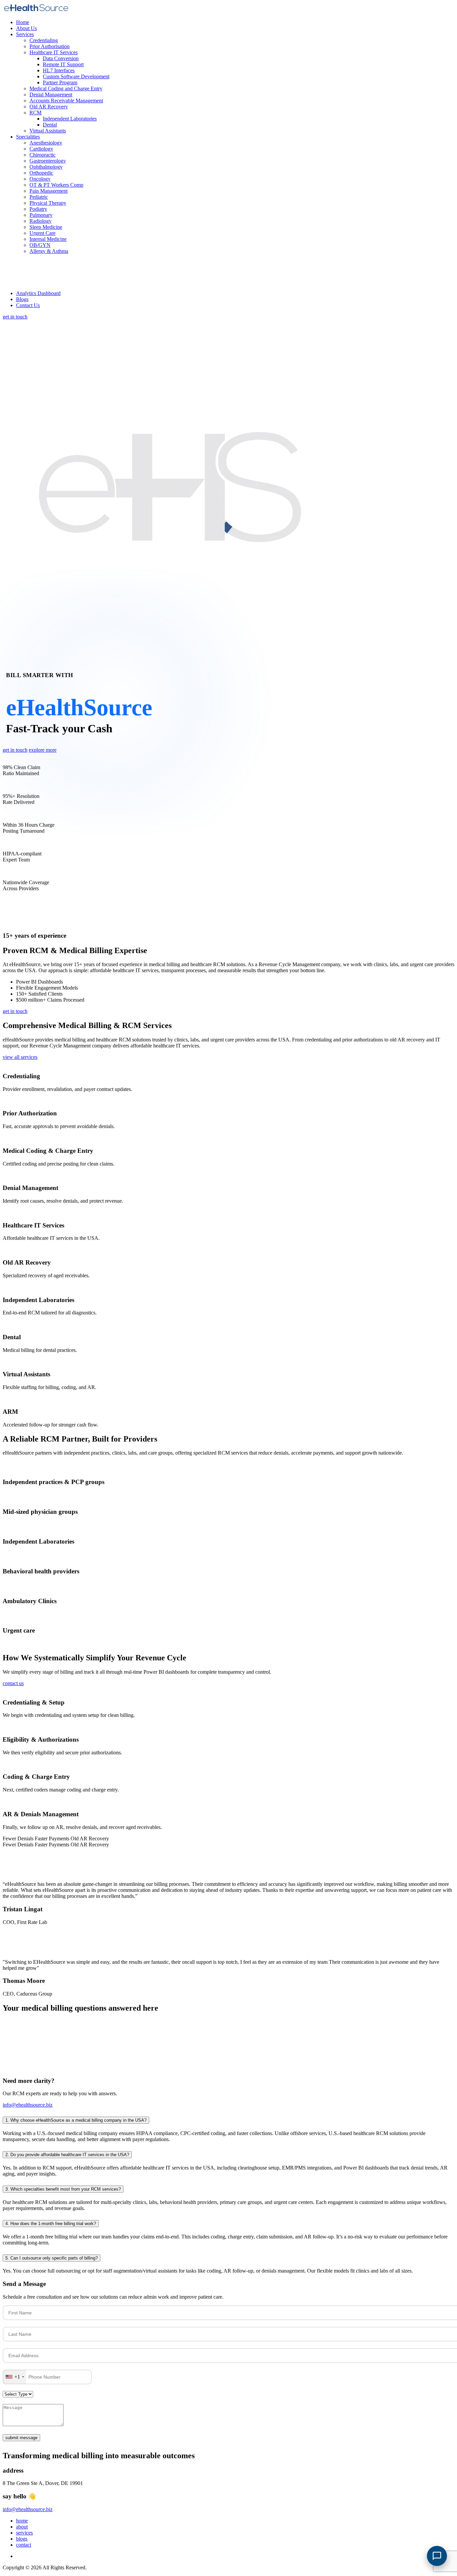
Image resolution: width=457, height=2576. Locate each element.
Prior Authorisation (50, 46)
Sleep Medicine (46, 227)
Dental (50, 125)
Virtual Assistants (48, 131)
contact (24, 2545)
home (22, 2521)
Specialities (28, 137)
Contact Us (28, 305)
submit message (21, 2438)
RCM (35, 113)
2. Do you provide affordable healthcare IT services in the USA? (67, 2155)
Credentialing (44, 40)
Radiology (40, 221)
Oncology (40, 179)
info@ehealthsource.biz (28, 2105)
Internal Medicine (48, 239)
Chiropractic (42, 155)
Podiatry (38, 209)
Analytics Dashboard (38, 293)
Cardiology (41, 149)
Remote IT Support (63, 64)
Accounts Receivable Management (66, 101)
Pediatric (39, 197)
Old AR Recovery (49, 107)
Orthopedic (41, 173)
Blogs (22, 299)
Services (25, 34)
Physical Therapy (48, 203)
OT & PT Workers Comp (56, 185)
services (24, 2533)
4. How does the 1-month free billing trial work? (51, 2224)
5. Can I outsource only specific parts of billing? (52, 2258)
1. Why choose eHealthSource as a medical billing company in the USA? (76, 2120)
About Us (26, 28)
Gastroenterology (48, 161)
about (22, 2527)
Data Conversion (61, 58)
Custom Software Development (76, 76)
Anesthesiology (46, 143)
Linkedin (26, 2556)
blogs (22, 2539)
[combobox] (15, 2377)
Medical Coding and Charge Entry (66, 88)
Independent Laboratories (70, 119)
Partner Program (60, 82)
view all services (20, 1057)
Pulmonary (41, 215)
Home (23, 22)
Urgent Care (42, 233)
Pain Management (49, 191)
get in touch (15, 317)
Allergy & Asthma (49, 251)
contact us (13, 1683)
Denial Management (51, 95)
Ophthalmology (46, 167)
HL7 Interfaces (59, 70)
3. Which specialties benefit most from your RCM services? (63, 2189)
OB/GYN (40, 245)
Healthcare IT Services (54, 52)
